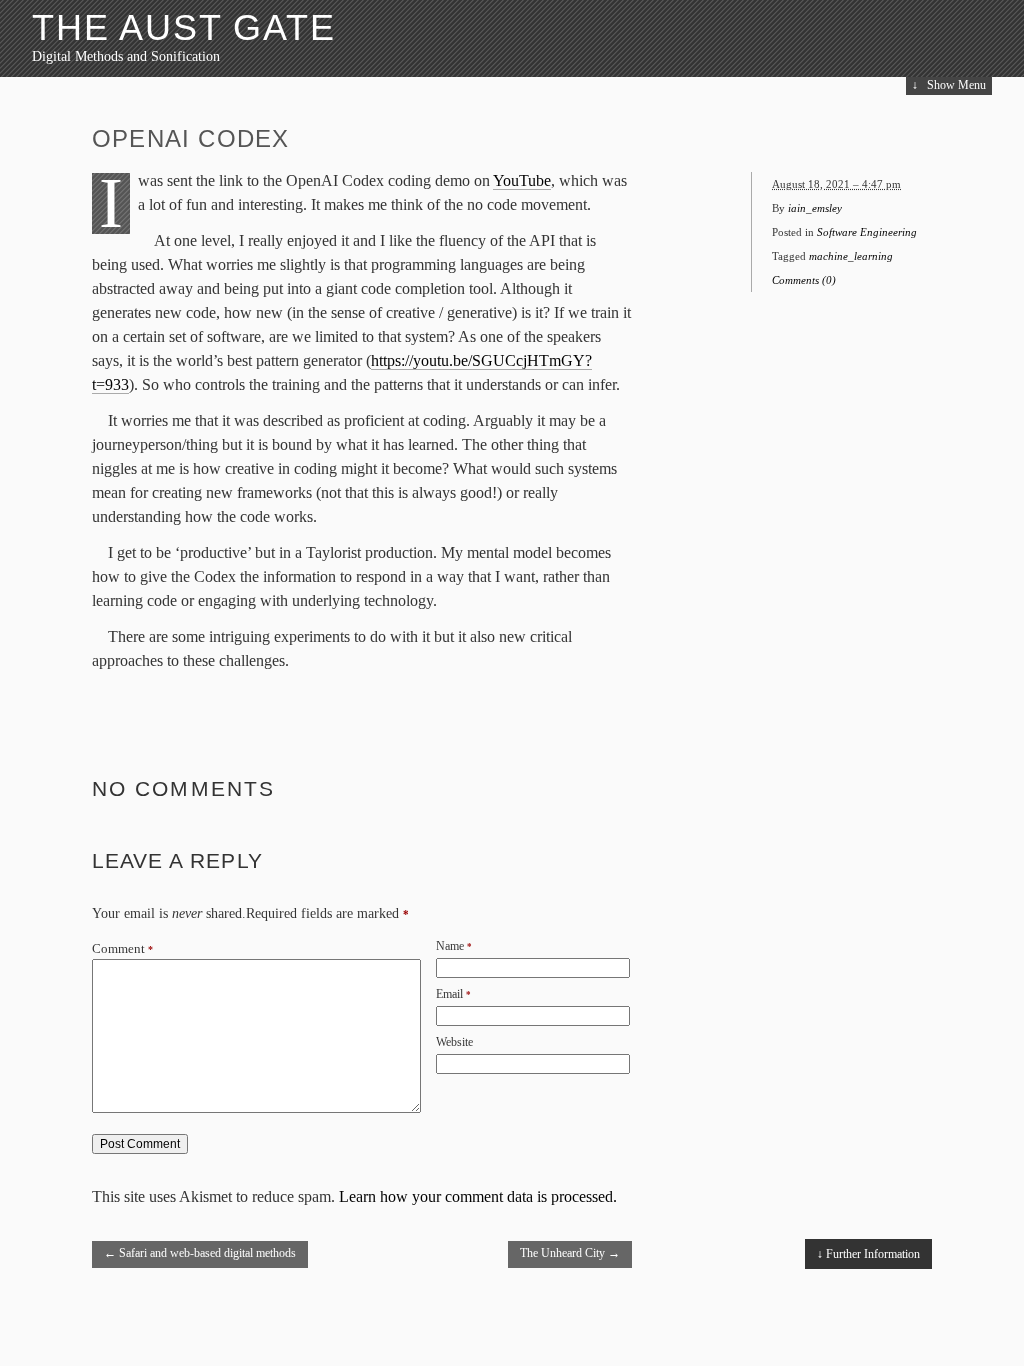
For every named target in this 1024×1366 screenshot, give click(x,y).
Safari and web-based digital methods (200, 1253)
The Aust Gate (183, 27)
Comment (122, 949)
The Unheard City (570, 1253)
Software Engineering (867, 232)
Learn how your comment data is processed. (478, 1196)
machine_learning (851, 256)
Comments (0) (804, 280)
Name (450, 946)
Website (454, 1042)
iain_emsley (815, 208)
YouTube (522, 180)
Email (449, 994)
